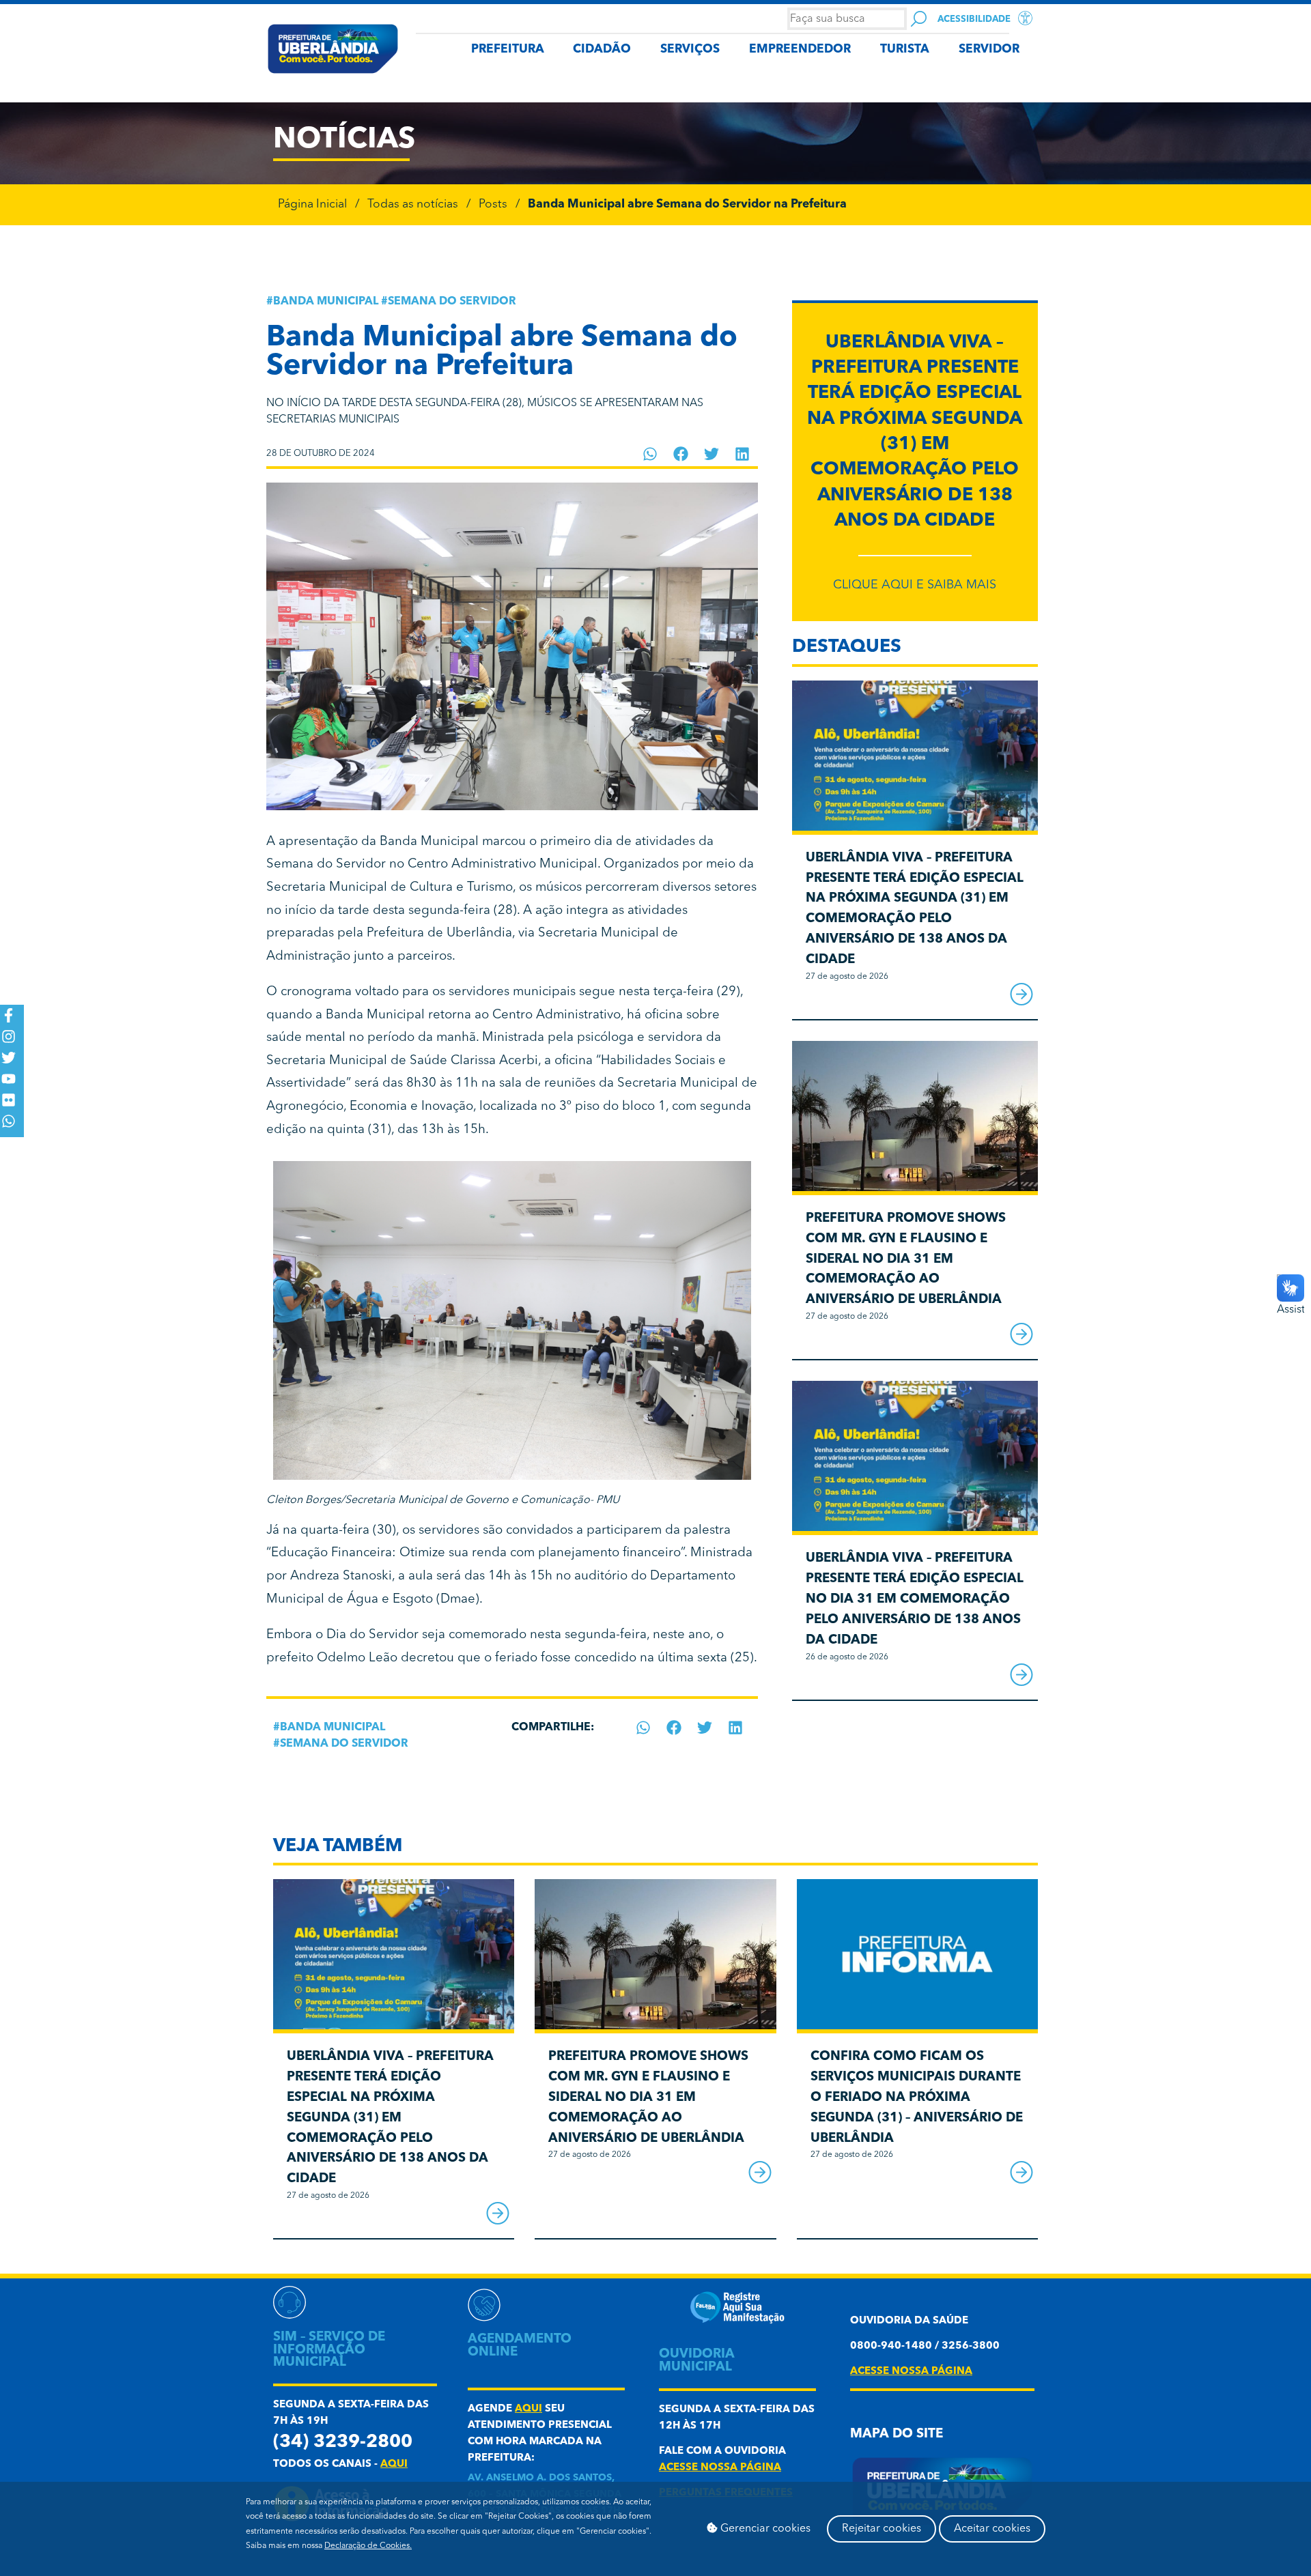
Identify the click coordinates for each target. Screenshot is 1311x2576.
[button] (650, 454)
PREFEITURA (508, 49)
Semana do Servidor (452, 302)
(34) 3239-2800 (343, 2443)
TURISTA (905, 49)
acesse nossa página (720, 2468)
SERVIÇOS (690, 49)
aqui (394, 2464)
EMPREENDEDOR (800, 49)
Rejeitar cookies (882, 2529)
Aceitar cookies (992, 2529)
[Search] (919, 19)
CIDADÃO (602, 49)
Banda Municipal (326, 302)
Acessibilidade (974, 19)
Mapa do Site (897, 2434)
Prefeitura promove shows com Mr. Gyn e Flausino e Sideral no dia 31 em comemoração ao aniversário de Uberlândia (906, 1259)
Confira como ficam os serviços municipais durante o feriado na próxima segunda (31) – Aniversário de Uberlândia (917, 2098)
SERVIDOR (989, 49)
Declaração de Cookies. (368, 2546)
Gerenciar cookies (764, 2529)
